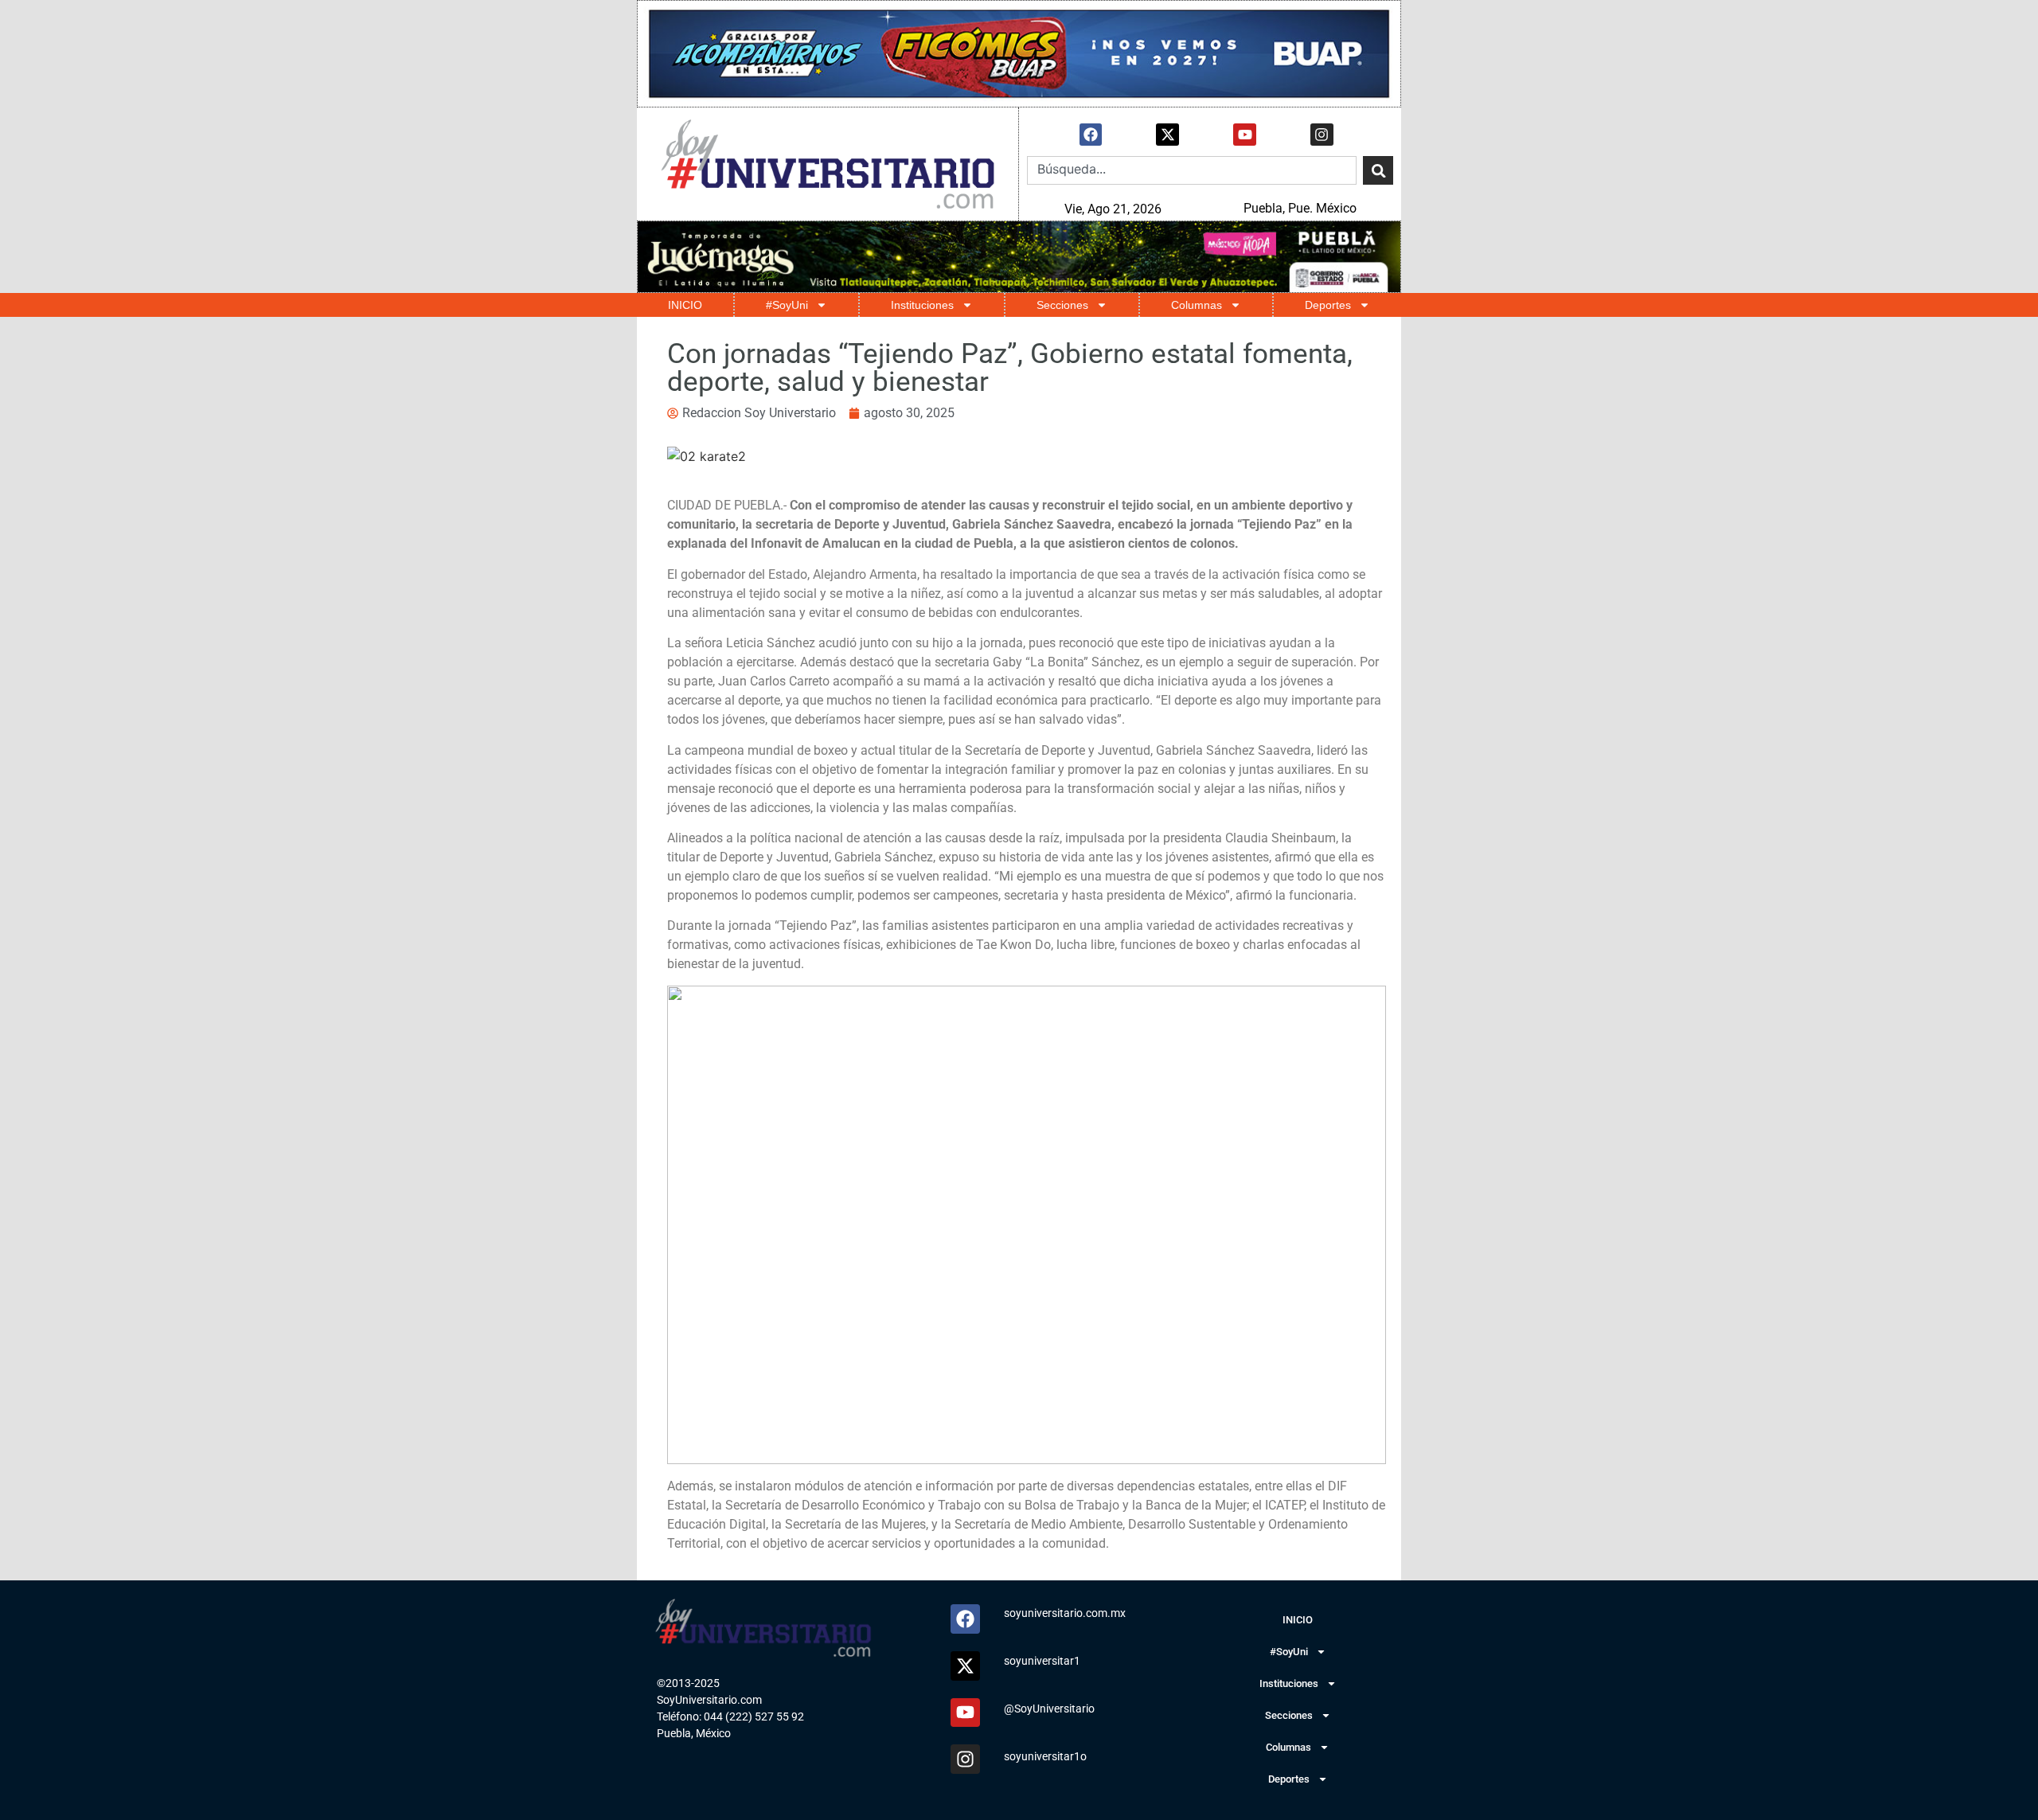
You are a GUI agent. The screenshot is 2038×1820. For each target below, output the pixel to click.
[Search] (1378, 170)
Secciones (1062, 305)
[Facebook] (1091, 135)
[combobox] (1192, 170)
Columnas (1197, 305)
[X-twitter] (1167, 135)
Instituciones (922, 305)
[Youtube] (1245, 135)
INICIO (685, 305)
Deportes (1328, 305)
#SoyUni (787, 305)
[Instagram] (1322, 135)
